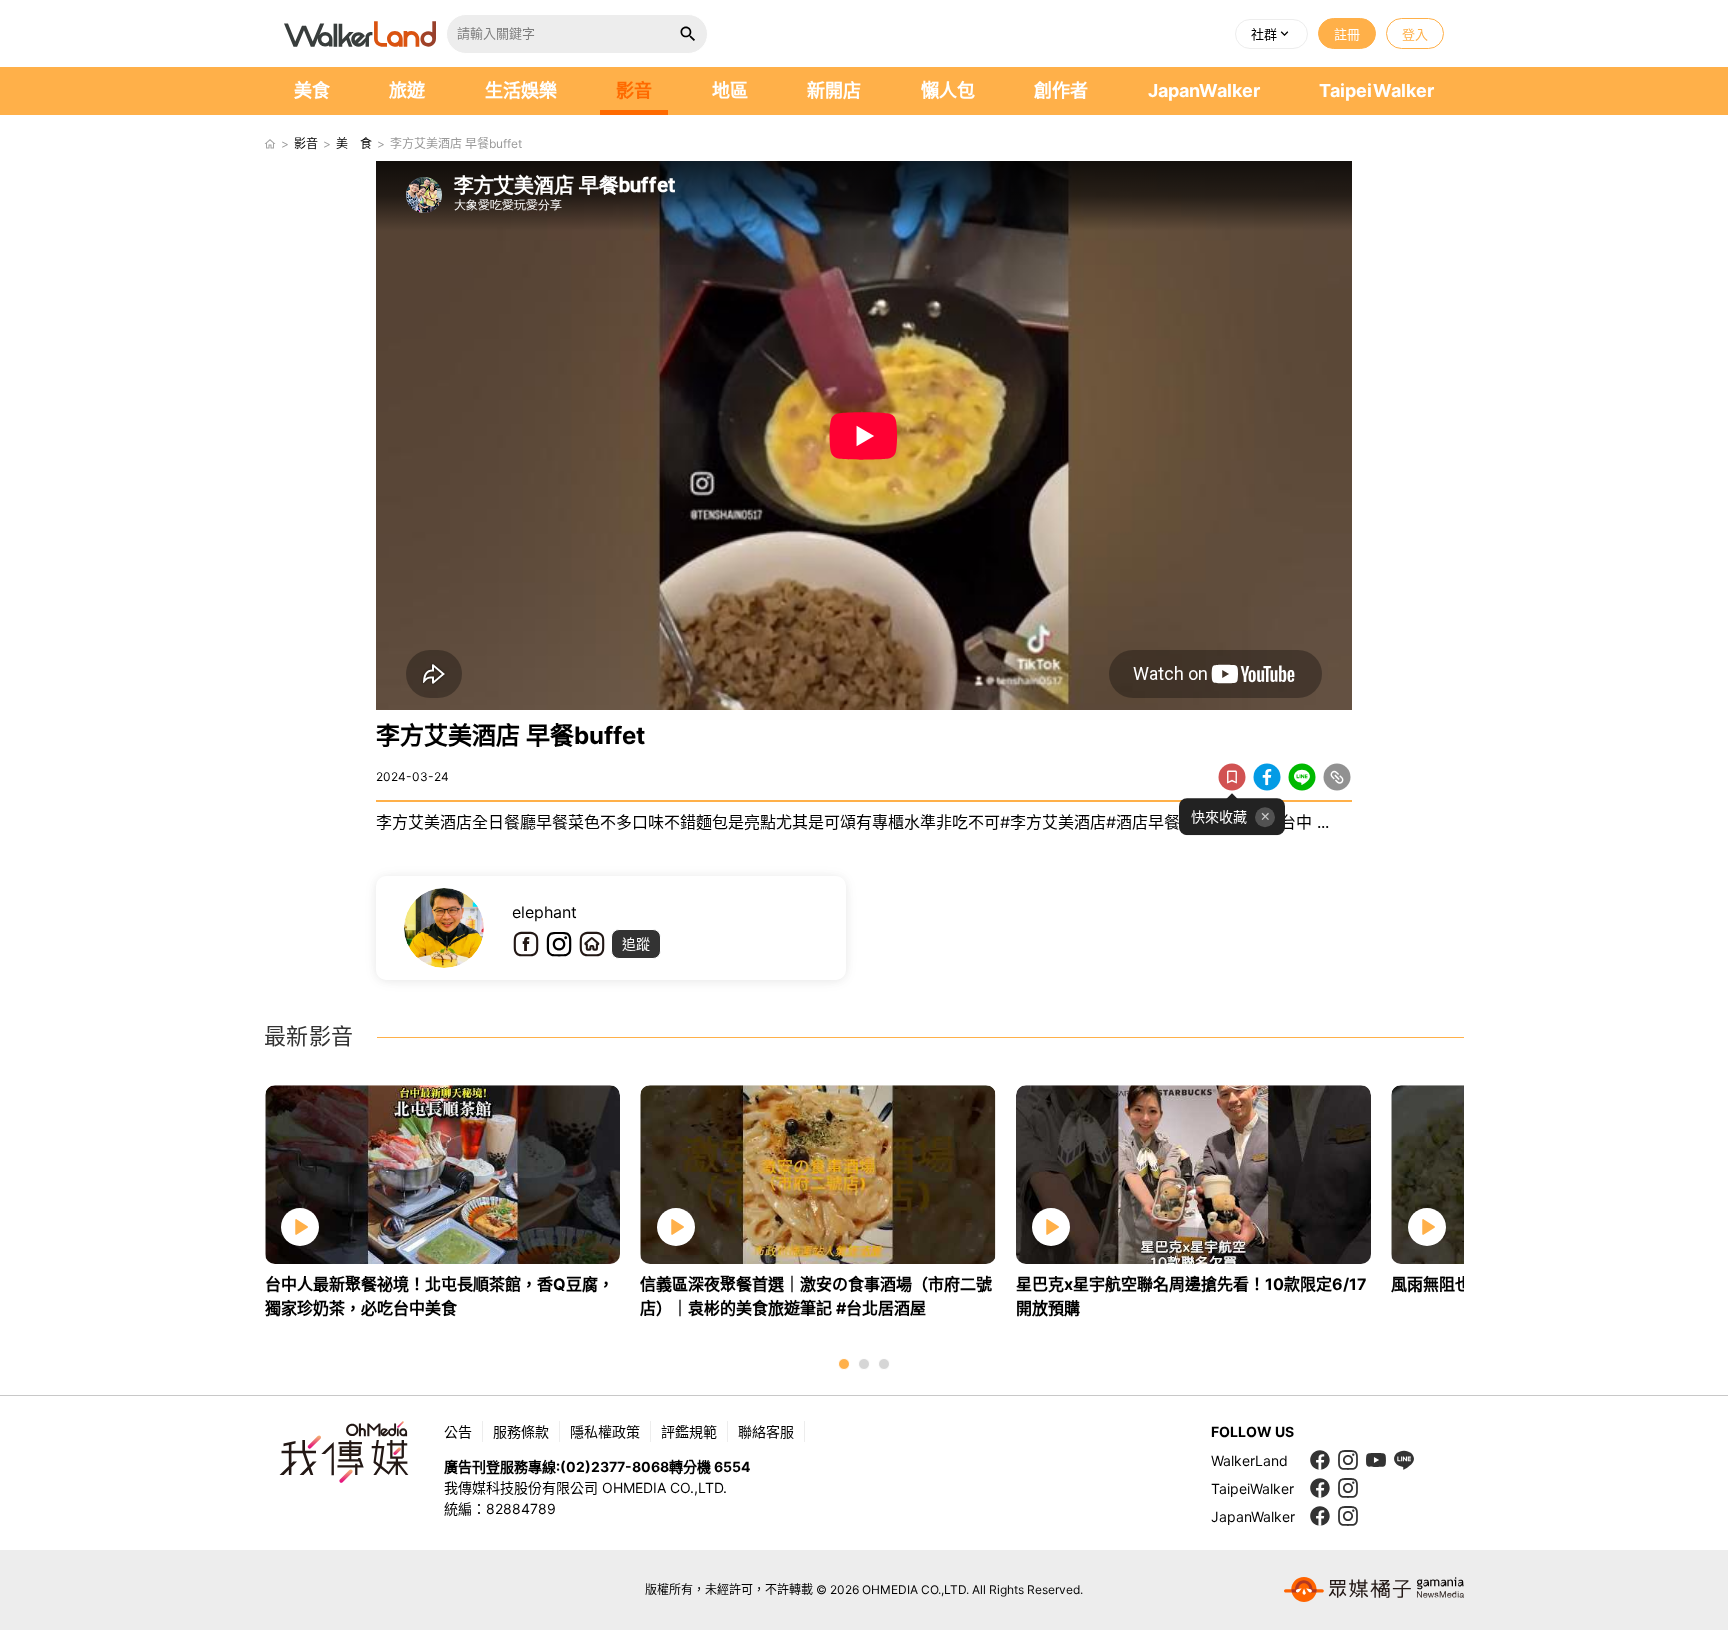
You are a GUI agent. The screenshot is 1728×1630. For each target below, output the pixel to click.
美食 (312, 90)
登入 (1415, 34)
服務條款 (521, 1431)
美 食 (354, 143)
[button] (1271, 34)
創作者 (1061, 90)
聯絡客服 (766, 1431)
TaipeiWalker (1376, 90)
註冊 (1347, 34)
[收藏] (1232, 777)
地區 (730, 90)
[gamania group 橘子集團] (1374, 1590)
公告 (458, 1431)
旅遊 (407, 90)
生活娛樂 (521, 90)
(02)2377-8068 (614, 1466)
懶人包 (948, 90)
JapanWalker (1204, 90)
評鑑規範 (689, 1431)
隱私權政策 (605, 1431)
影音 (634, 90)
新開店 (834, 90)
